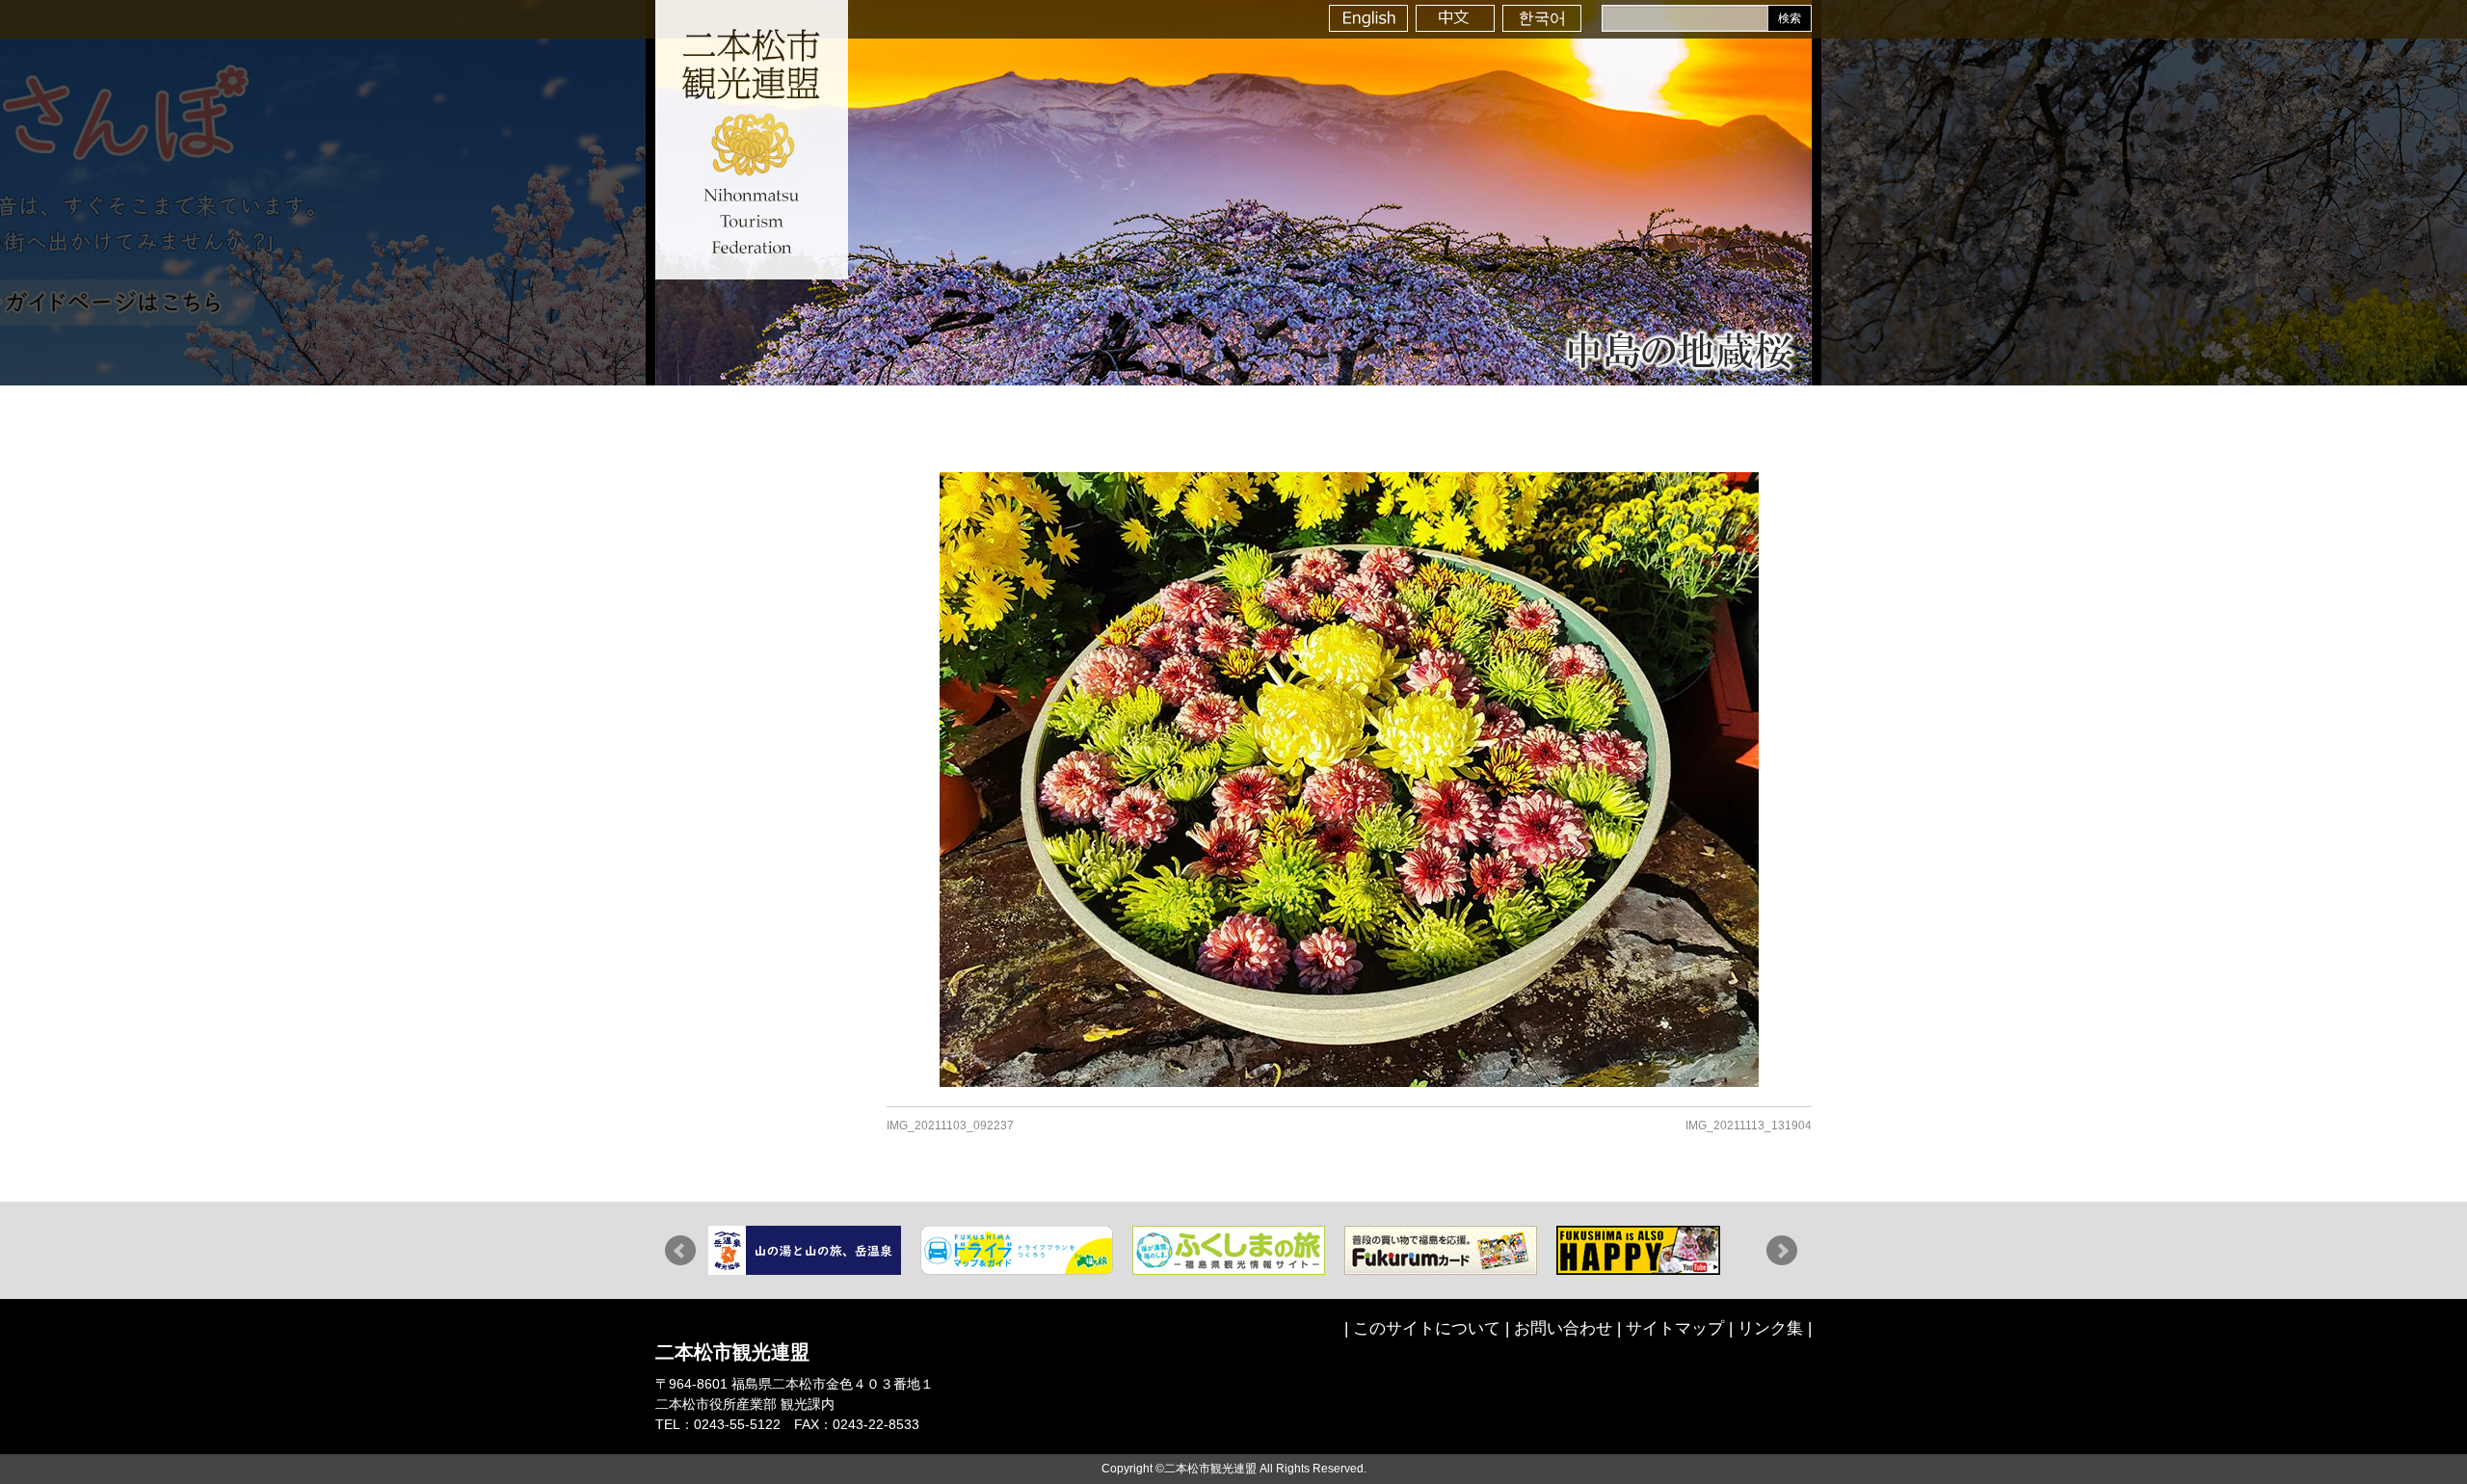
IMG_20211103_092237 (950, 1126)
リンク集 (1770, 1328)
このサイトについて (1427, 1328)
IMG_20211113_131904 (1749, 1126)
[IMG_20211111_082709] (1349, 780)
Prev (680, 1251)
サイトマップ (1675, 1328)
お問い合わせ (1563, 1328)
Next (1782, 1251)
